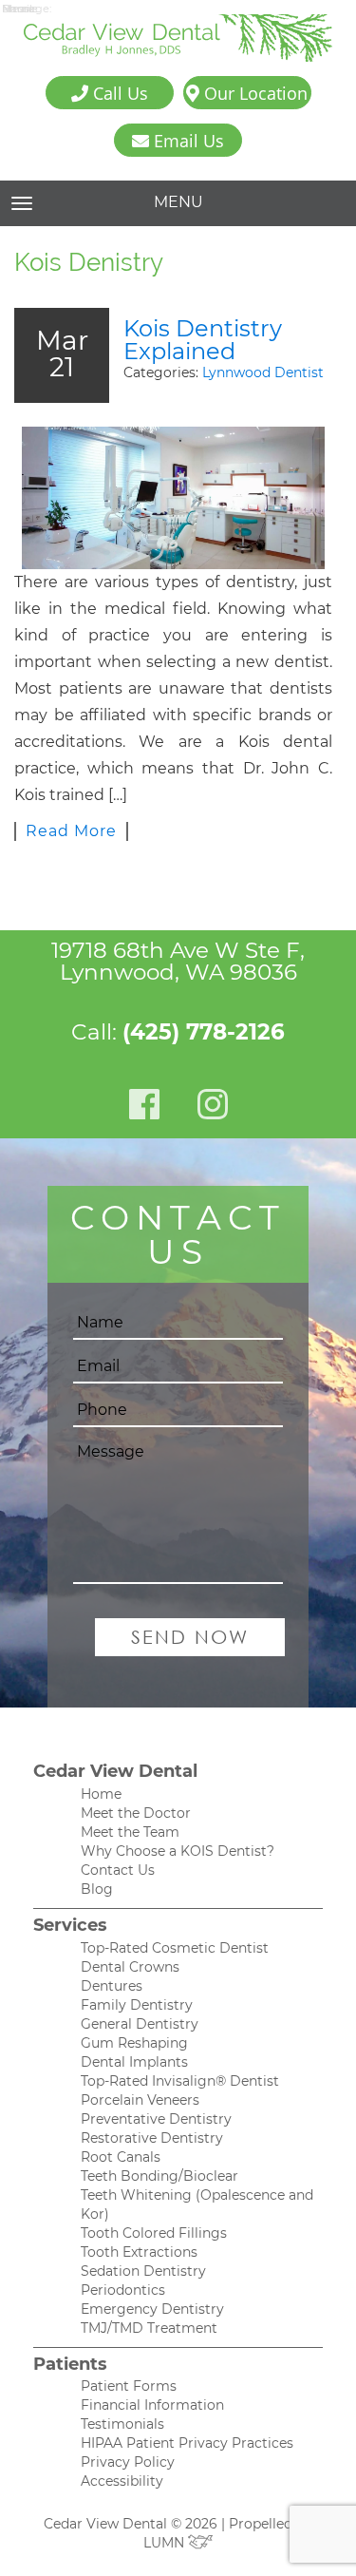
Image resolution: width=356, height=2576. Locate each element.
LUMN (166, 2543)
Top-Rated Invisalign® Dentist (180, 2081)
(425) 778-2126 (204, 1032)
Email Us (187, 141)
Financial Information (152, 2405)
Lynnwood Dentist (263, 372)
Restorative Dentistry (152, 2138)
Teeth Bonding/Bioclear (159, 2176)
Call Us (118, 93)
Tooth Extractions (139, 2252)
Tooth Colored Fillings (154, 2233)
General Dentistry (140, 2024)
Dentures (112, 1986)
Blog (97, 1889)
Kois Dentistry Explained (203, 340)
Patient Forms (129, 2386)
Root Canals (121, 2157)
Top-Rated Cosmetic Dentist (175, 1948)
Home (101, 1794)
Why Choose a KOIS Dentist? (178, 1851)
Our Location (253, 93)
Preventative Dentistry (156, 2119)
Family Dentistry (137, 2005)
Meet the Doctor (136, 1813)
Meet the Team (130, 1832)
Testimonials (122, 2424)
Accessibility (122, 2481)
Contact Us (118, 1870)
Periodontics (123, 2290)
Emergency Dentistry (152, 2309)
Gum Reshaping (134, 2043)
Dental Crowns (130, 1967)
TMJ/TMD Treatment (149, 2328)
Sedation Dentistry (143, 2271)
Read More (71, 831)
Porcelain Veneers (140, 2100)
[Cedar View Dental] (178, 38)
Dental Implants (134, 2062)
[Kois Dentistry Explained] (173, 498)
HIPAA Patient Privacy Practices (187, 2443)
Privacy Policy (128, 2462)
